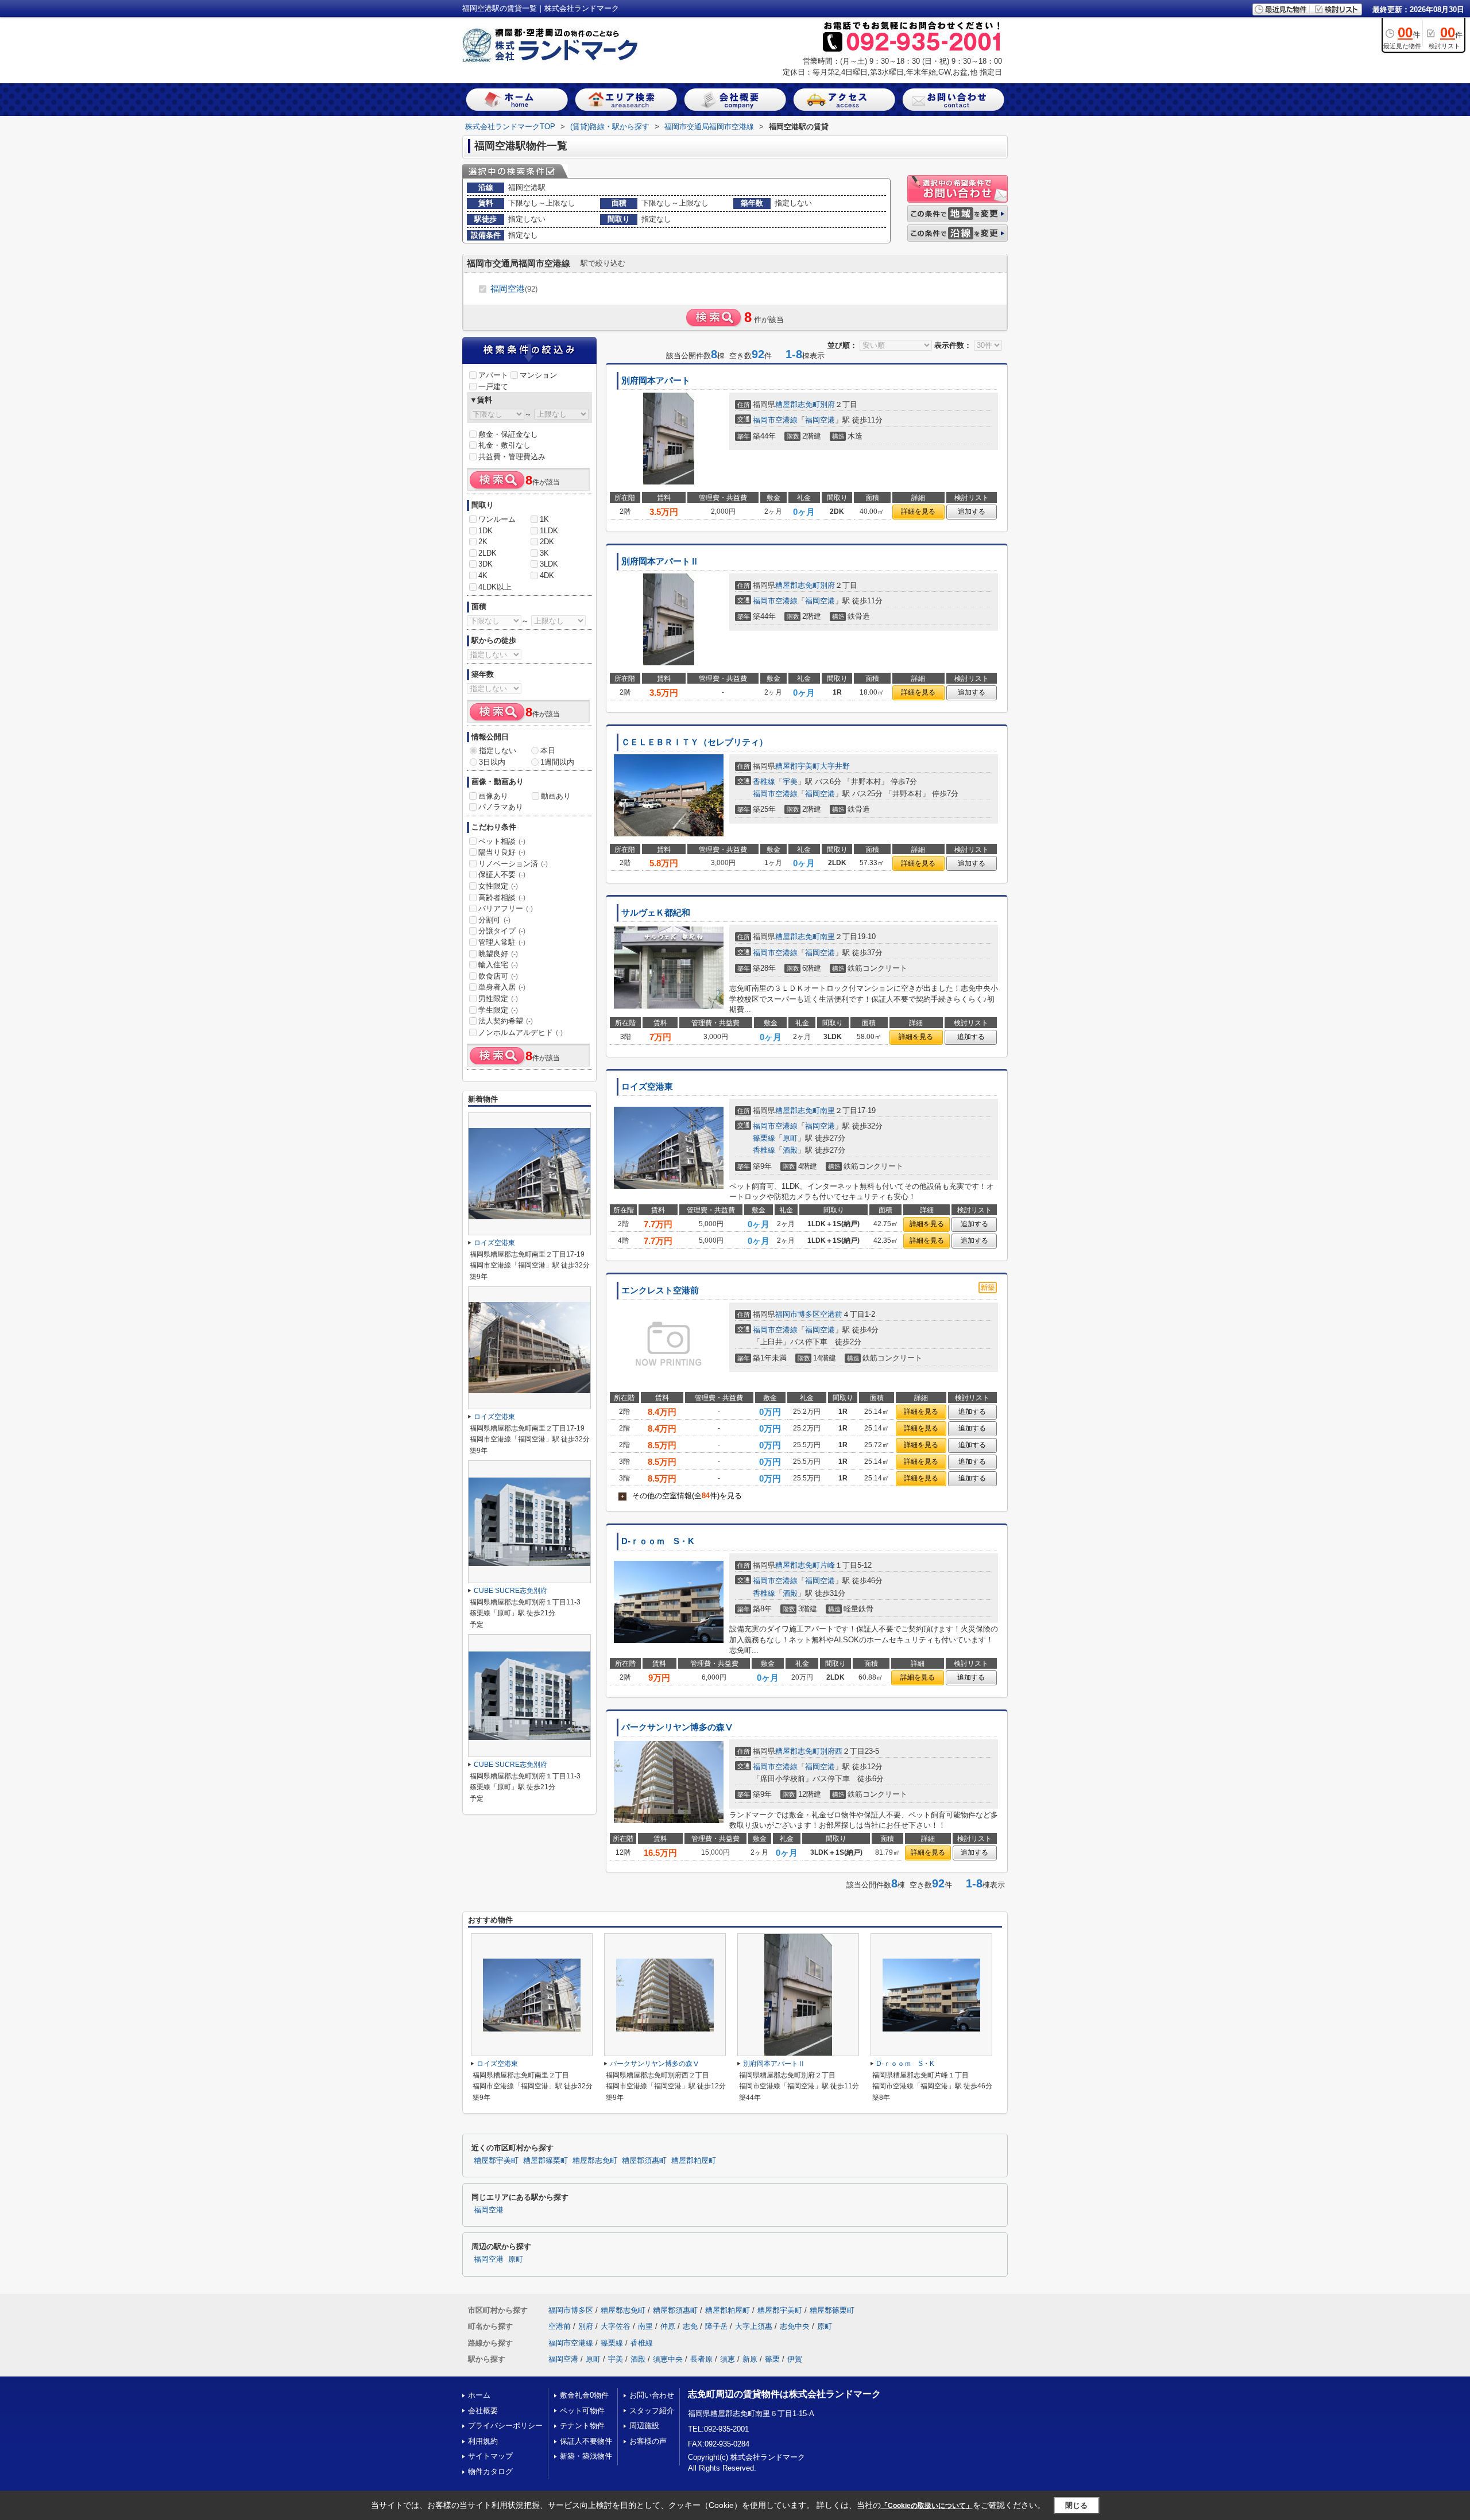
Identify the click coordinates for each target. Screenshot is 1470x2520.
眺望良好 (498, 954)
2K (483, 542)
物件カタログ (490, 2471)
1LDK (549, 531)
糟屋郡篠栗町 (546, 2161)
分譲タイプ (502, 931)
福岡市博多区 (798, 1314)
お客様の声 (648, 2441)
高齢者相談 (502, 897)
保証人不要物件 (586, 2441)
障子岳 (716, 2326)
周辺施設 (644, 2426)
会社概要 (483, 2411)
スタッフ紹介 (652, 2411)
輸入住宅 (498, 965)
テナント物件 (582, 2426)
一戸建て (493, 387)
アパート (493, 375)
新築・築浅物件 (586, 2456)
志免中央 (795, 2326)
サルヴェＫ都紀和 (656, 913)
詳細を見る (918, 511)
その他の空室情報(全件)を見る (681, 1496)
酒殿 (790, 1150)
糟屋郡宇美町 (798, 766)
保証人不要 (502, 875)
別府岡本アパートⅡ (660, 561)
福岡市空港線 (775, 420)
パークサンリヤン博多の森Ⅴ (677, 1727)
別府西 (831, 1751)
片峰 (827, 1565)
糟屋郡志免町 (798, 404)
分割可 (494, 920)
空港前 (831, 1314)
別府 (827, 404)
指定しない (498, 751)
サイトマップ (490, 2456)
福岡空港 (514, 288)
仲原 (668, 2326)
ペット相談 (502, 841)
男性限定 (498, 999)
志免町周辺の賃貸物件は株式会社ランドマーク (784, 2394)
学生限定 (498, 1010)
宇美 (790, 782)
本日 (548, 751)
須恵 (728, 2359)
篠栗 (772, 2359)
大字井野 (835, 766)
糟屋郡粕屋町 (694, 2161)
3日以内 (492, 762)
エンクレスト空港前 (660, 1290)
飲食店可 (498, 976)
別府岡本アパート (656, 381)
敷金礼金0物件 (584, 2395)
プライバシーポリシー (505, 2426)
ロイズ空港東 (647, 1087)
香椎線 (764, 782)
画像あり (493, 796)
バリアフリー (506, 908)
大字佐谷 (616, 2326)
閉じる (1076, 2505)
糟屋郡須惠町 (644, 2161)
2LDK (488, 553)
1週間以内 (557, 762)
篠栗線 (764, 1138)
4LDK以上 (495, 587)
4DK (547, 575)
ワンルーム (497, 519)
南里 (827, 937)
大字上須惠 (754, 2326)
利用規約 (483, 2441)
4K (483, 575)
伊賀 (795, 2359)
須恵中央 (668, 2359)
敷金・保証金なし (508, 434)
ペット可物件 (582, 2411)
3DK (486, 564)
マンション (538, 375)
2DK (547, 542)
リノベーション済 (513, 864)
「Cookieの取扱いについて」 (927, 2506)
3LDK (549, 564)
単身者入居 (502, 987)
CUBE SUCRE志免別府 (510, 1591)
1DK (486, 531)
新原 (750, 2359)
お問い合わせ (652, 2395)
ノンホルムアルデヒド (521, 1032)
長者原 (701, 2359)
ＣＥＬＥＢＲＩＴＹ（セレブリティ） (695, 742)
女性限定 (498, 886)
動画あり (556, 796)
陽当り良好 (502, 852)
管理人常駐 (502, 942)
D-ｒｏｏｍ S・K (658, 1541)
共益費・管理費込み (512, 457)
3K (544, 553)
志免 (690, 2326)
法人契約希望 (506, 1021)
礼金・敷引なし (504, 445)
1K (544, 519)
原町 (790, 1138)
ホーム (479, 2395)
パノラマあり (501, 807)
